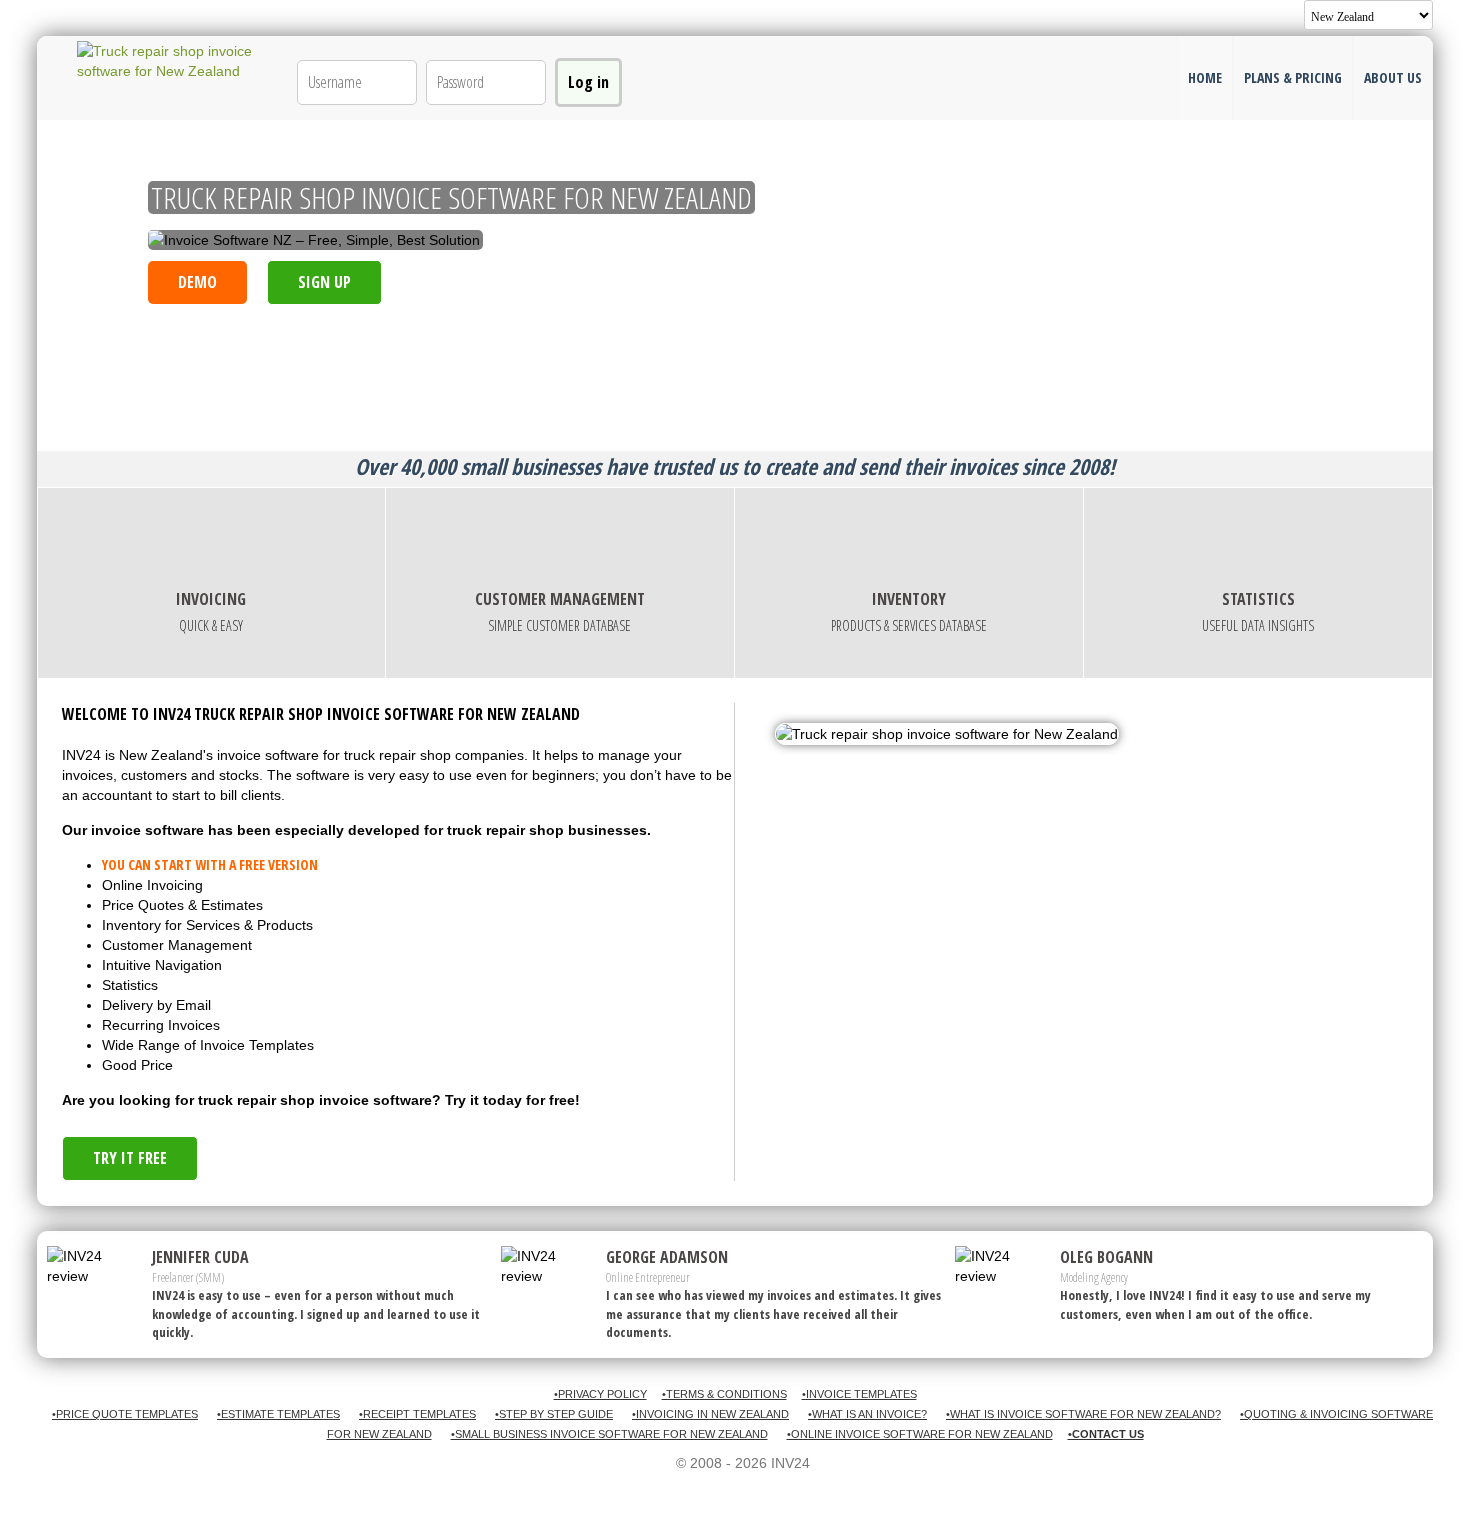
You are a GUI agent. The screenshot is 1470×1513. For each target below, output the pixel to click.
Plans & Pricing (1293, 77)
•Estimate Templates (278, 1414)
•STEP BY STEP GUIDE (554, 1414)
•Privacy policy (600, 1394)
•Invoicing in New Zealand (710, 1414)
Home (1205, 77)
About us (1393, 77)
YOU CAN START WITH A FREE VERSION (210, 864)
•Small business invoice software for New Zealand (609, 1434)
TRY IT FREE (130, 1158)
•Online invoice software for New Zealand (920, 1434)
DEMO (197, 282)
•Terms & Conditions (724, 1394)
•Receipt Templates (417, 1414)
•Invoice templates (859, 1394)
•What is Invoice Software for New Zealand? (1083, 1414)
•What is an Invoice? (867, 1414)
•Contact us (1106, 1434)
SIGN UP (324, 282)
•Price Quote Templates (125, 1414)
